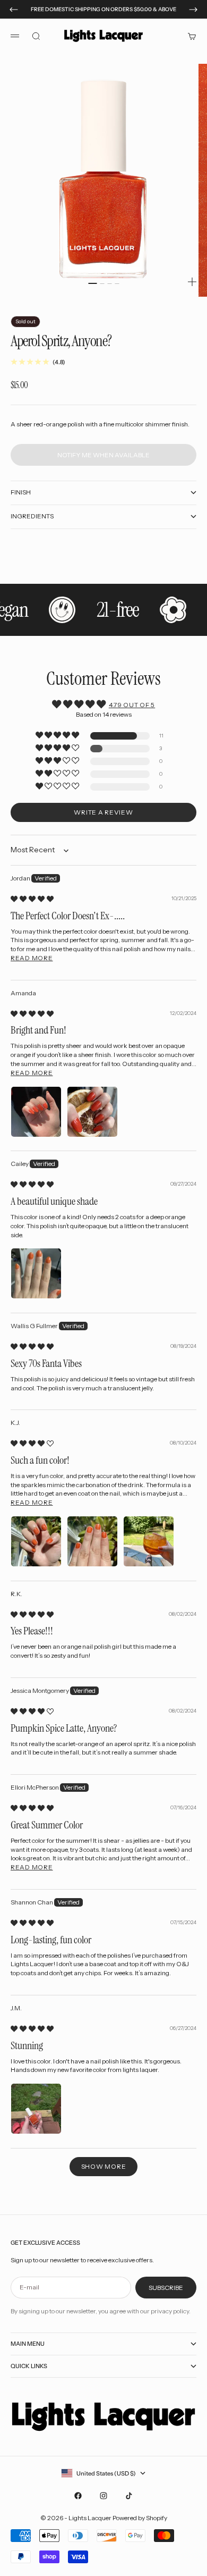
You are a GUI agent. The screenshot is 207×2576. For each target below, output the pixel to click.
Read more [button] (32, 958)
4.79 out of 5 (132, 705)
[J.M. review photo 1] (36, 2109)
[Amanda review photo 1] (36, 1112)
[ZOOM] (192, 282)
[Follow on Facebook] (78, 2496)
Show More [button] (103, 2166)
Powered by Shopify (140, 2518)
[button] (58, 736)
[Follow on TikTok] (129, 2496)
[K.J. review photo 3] (149, 1541)
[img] (32, 899)
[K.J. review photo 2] (92, 1541)
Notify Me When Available (103, 455)
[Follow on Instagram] (103, 2496)
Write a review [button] (103, 812)
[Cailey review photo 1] (36, 1273)
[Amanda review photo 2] (92, 1112)
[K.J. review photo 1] (36, 1541)
